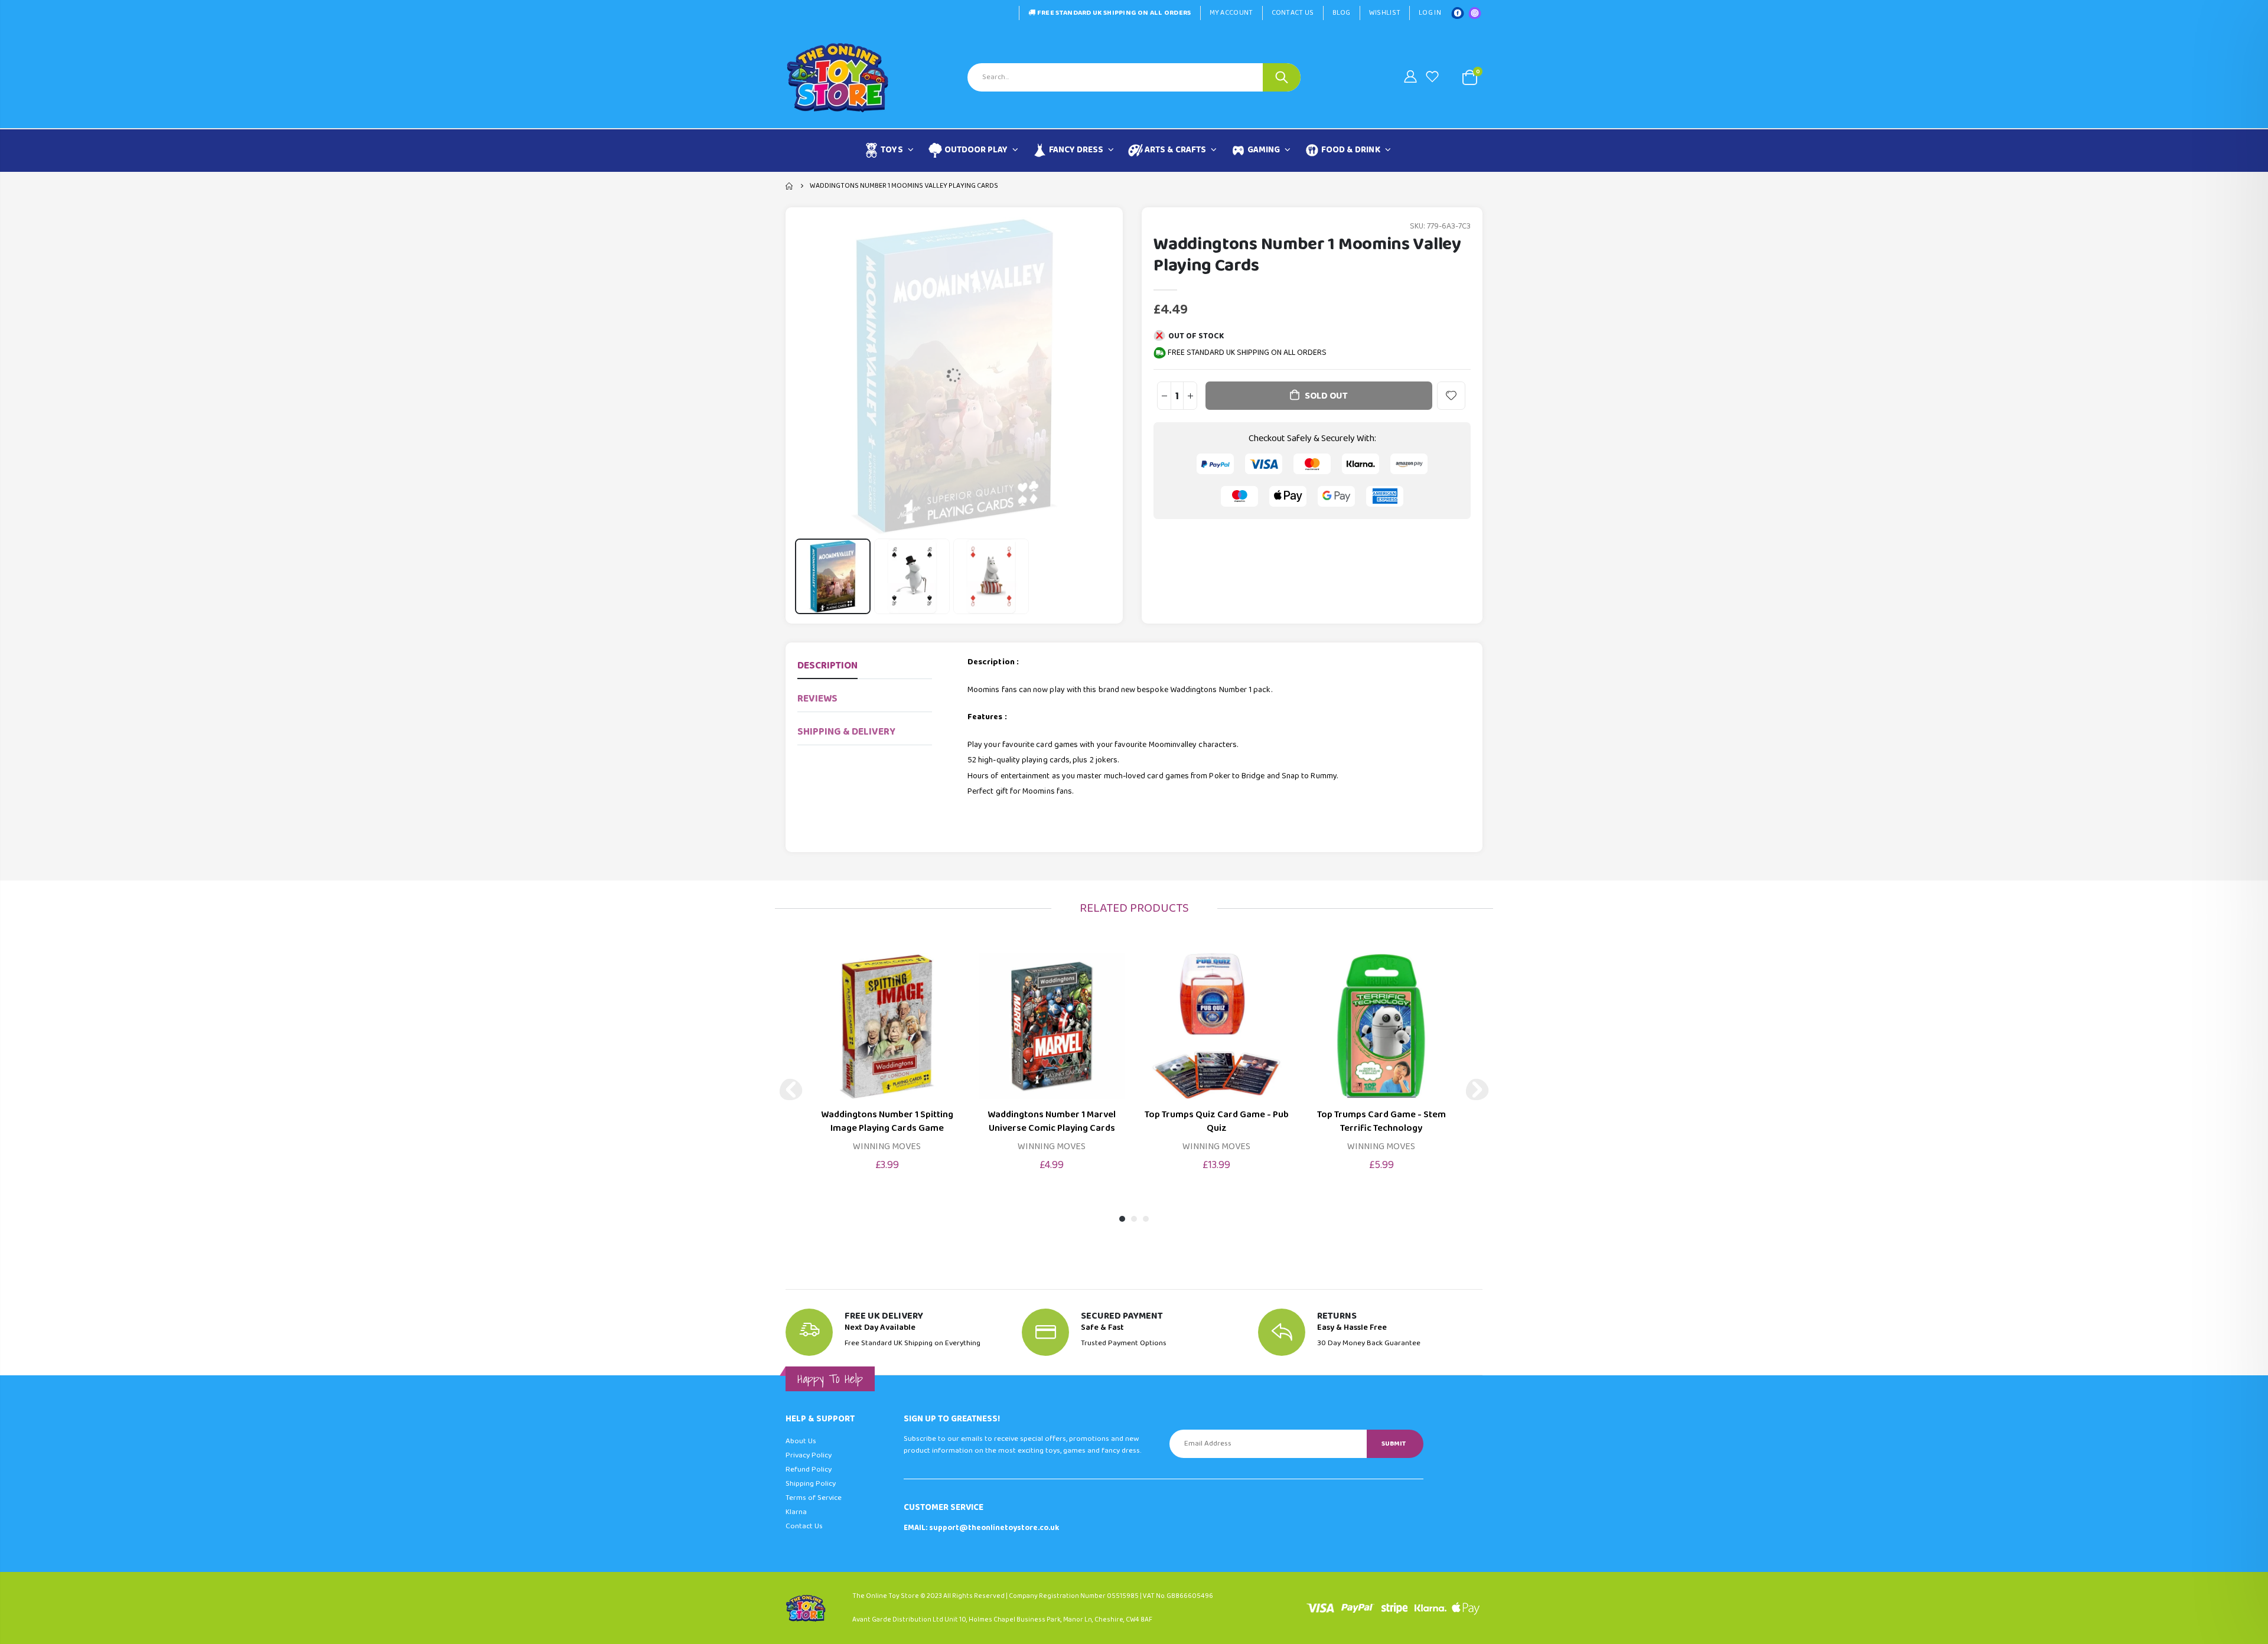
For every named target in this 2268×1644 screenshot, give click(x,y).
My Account (1231, 13)
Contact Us (1293, 13)
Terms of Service (814, 1498)
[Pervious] (791, 1090)
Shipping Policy (811, 1484)
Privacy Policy (809, 1455)
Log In (1430, 13)
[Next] (1477, 1090)
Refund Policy (809, 1470)
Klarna (796, 1512)
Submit (1394, 1444)
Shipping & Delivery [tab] (846, 732)
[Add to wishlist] (1451, 396)
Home (790, 186)
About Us (801, 1441)
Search (1282, 77)
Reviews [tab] (817, 699)
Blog (1342, 13)
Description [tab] (827, 666)
